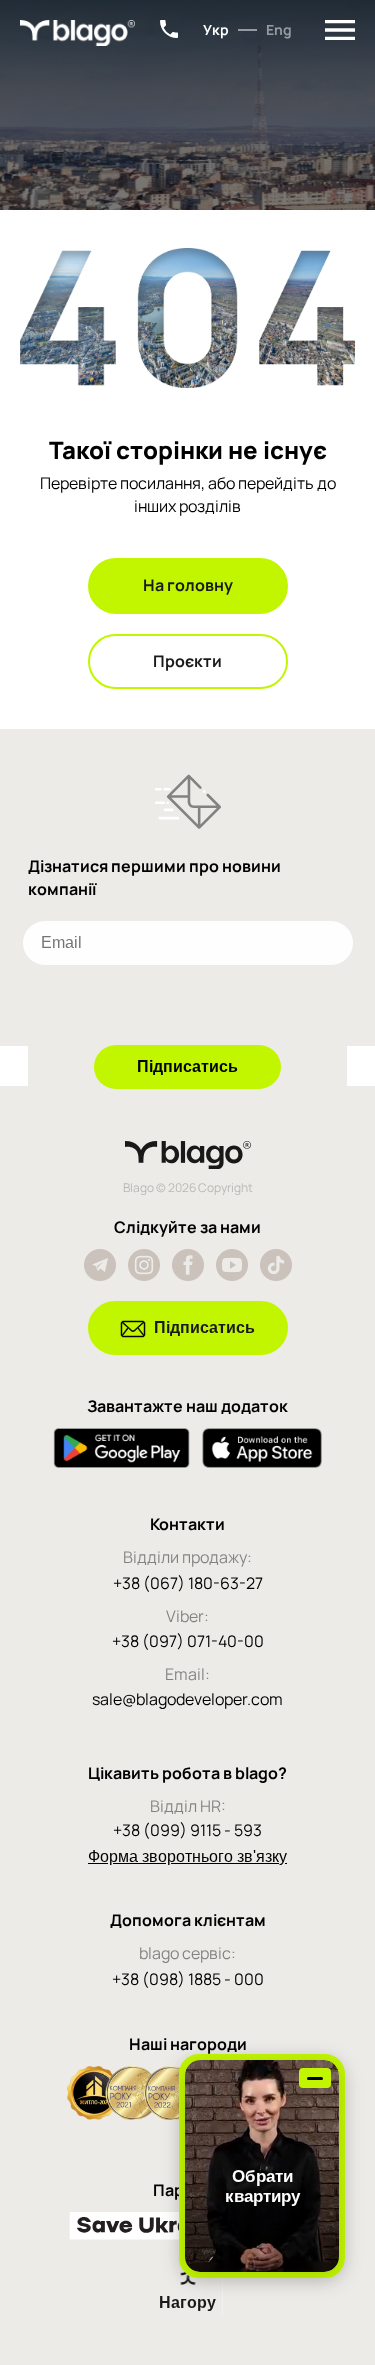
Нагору (187, 2302)
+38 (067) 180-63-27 (188, 1583)
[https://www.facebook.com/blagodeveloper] (188, 1265)
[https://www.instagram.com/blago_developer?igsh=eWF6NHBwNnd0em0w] (144, 1265)
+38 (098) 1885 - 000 (188, 1979)
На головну (188, 585)
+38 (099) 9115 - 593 (187, 1830)
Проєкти (187, 661)
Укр (216, 29)
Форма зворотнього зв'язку (187, 1856)
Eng (279, 29)
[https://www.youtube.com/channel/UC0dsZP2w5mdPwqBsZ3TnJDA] (232, 1265)
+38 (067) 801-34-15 (169, 29)
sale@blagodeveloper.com (187, 1699)
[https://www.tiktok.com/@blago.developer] (276, 1265)
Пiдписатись (204, 1327)
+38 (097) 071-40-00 (188, 1641)
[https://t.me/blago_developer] (100, 1265)
